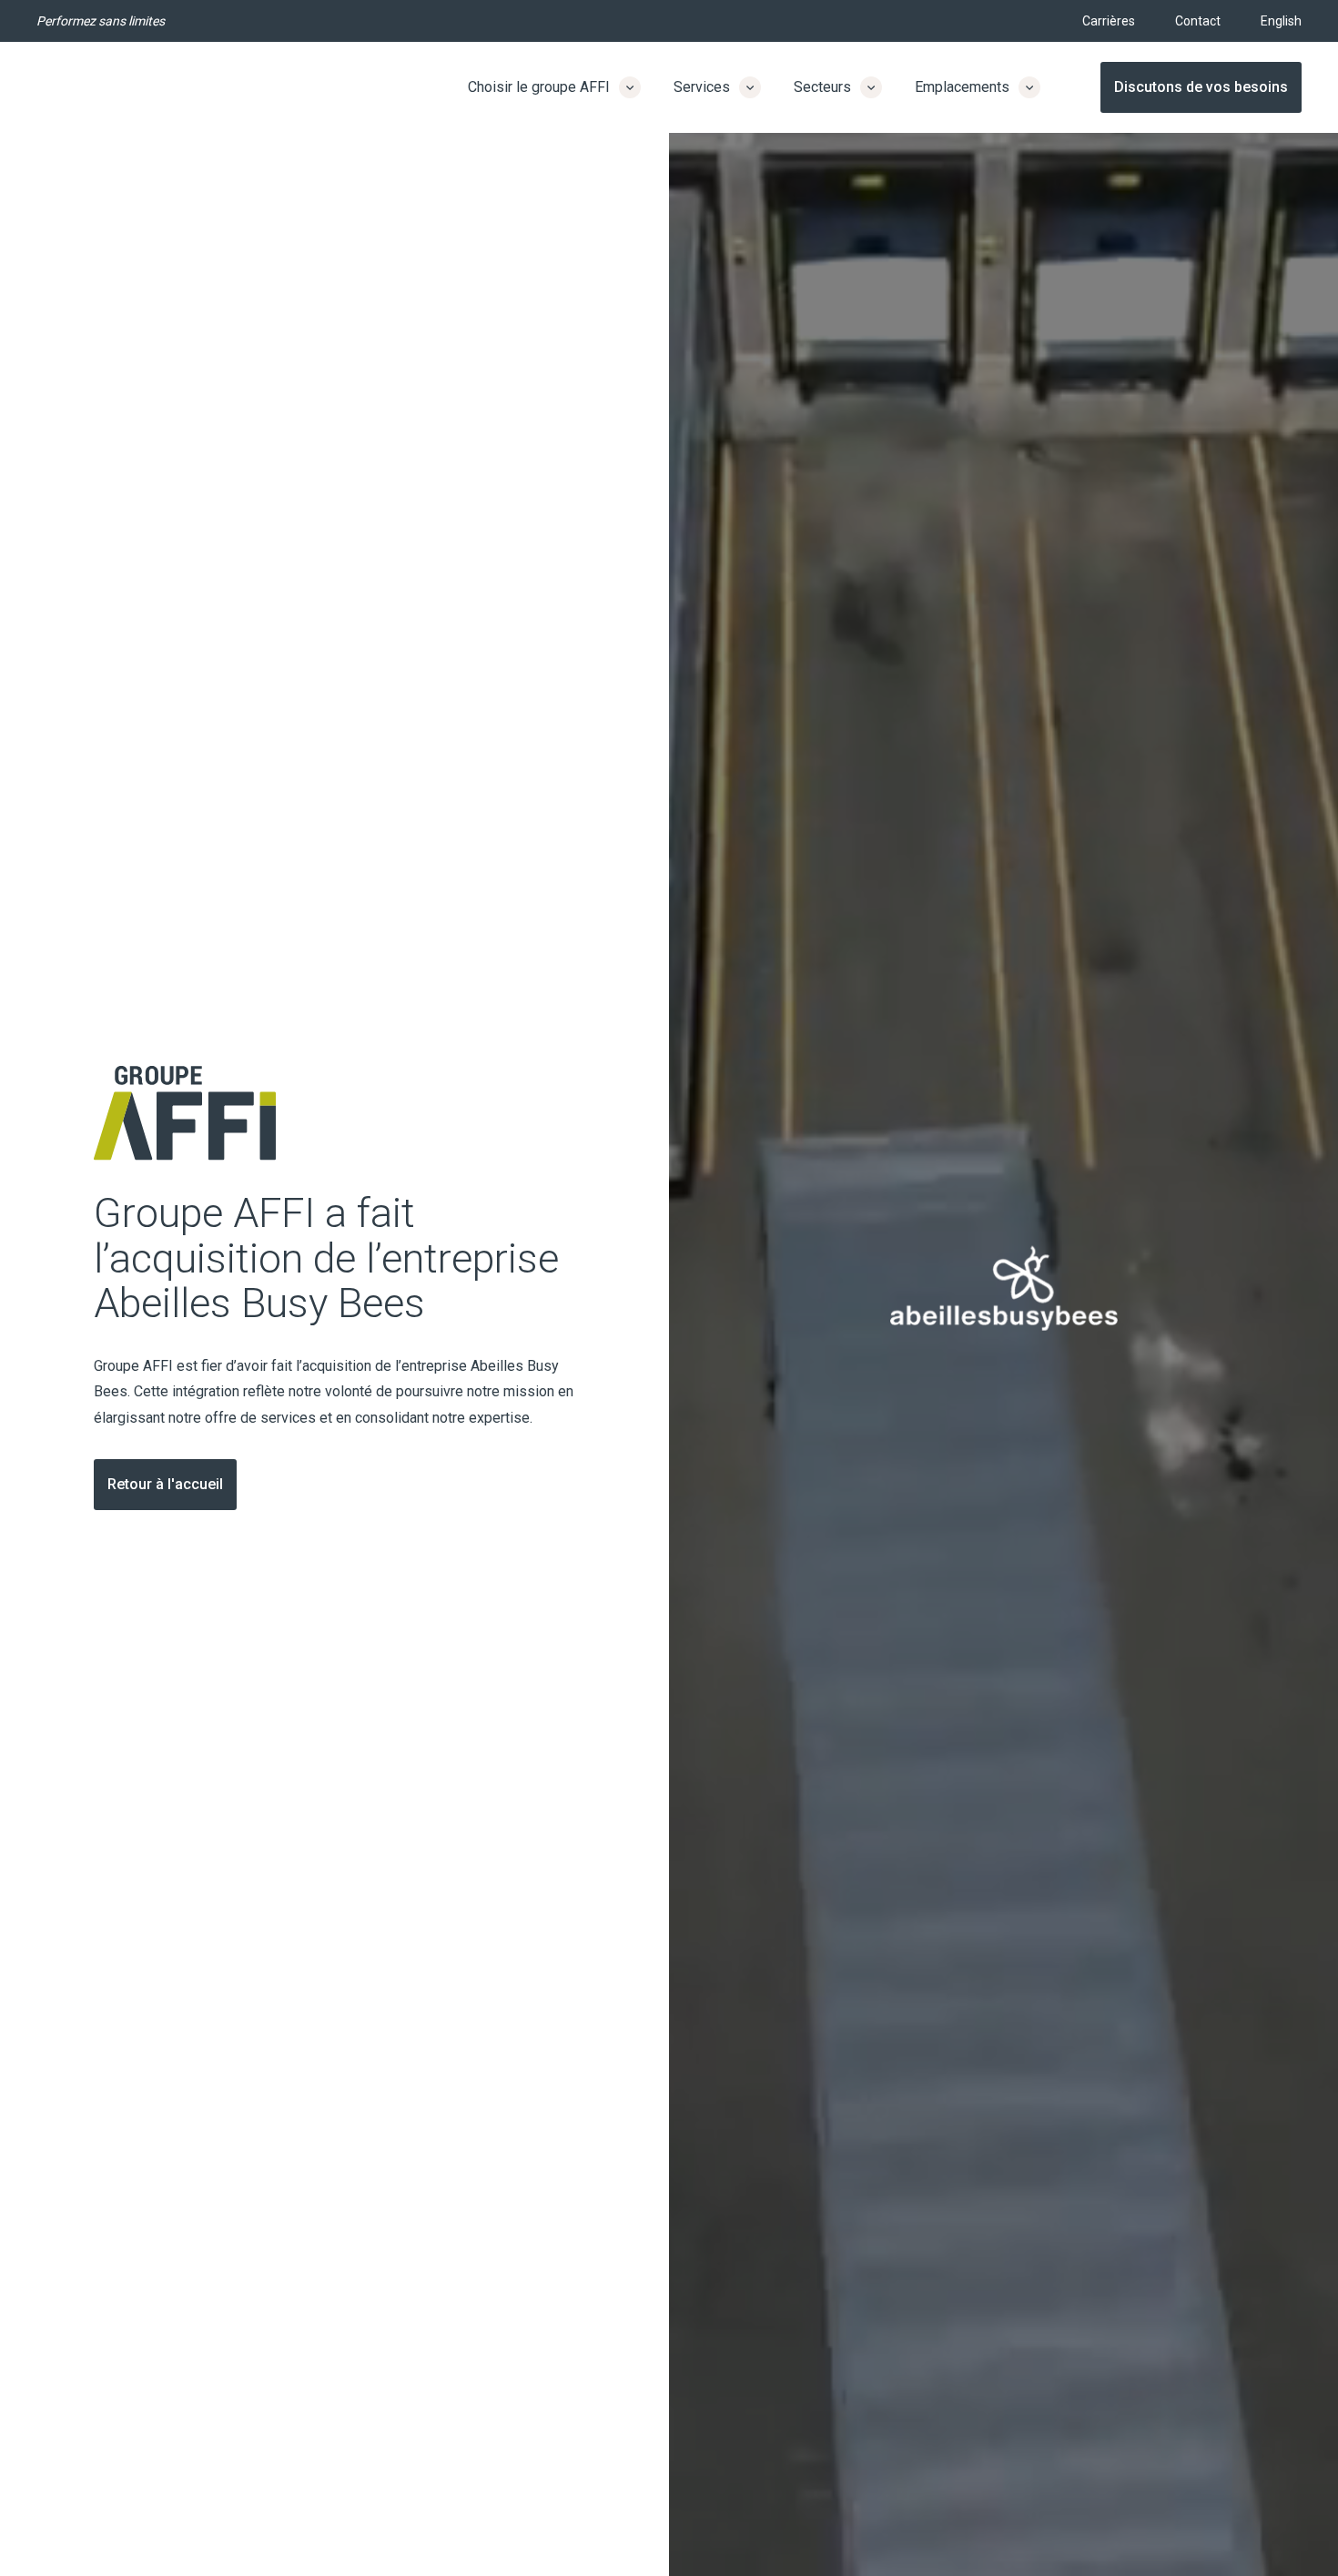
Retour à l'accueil (165, 1484)
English (1281, 21)
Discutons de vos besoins (1201, 87)
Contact (1198, 21)
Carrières (1109, 21)
